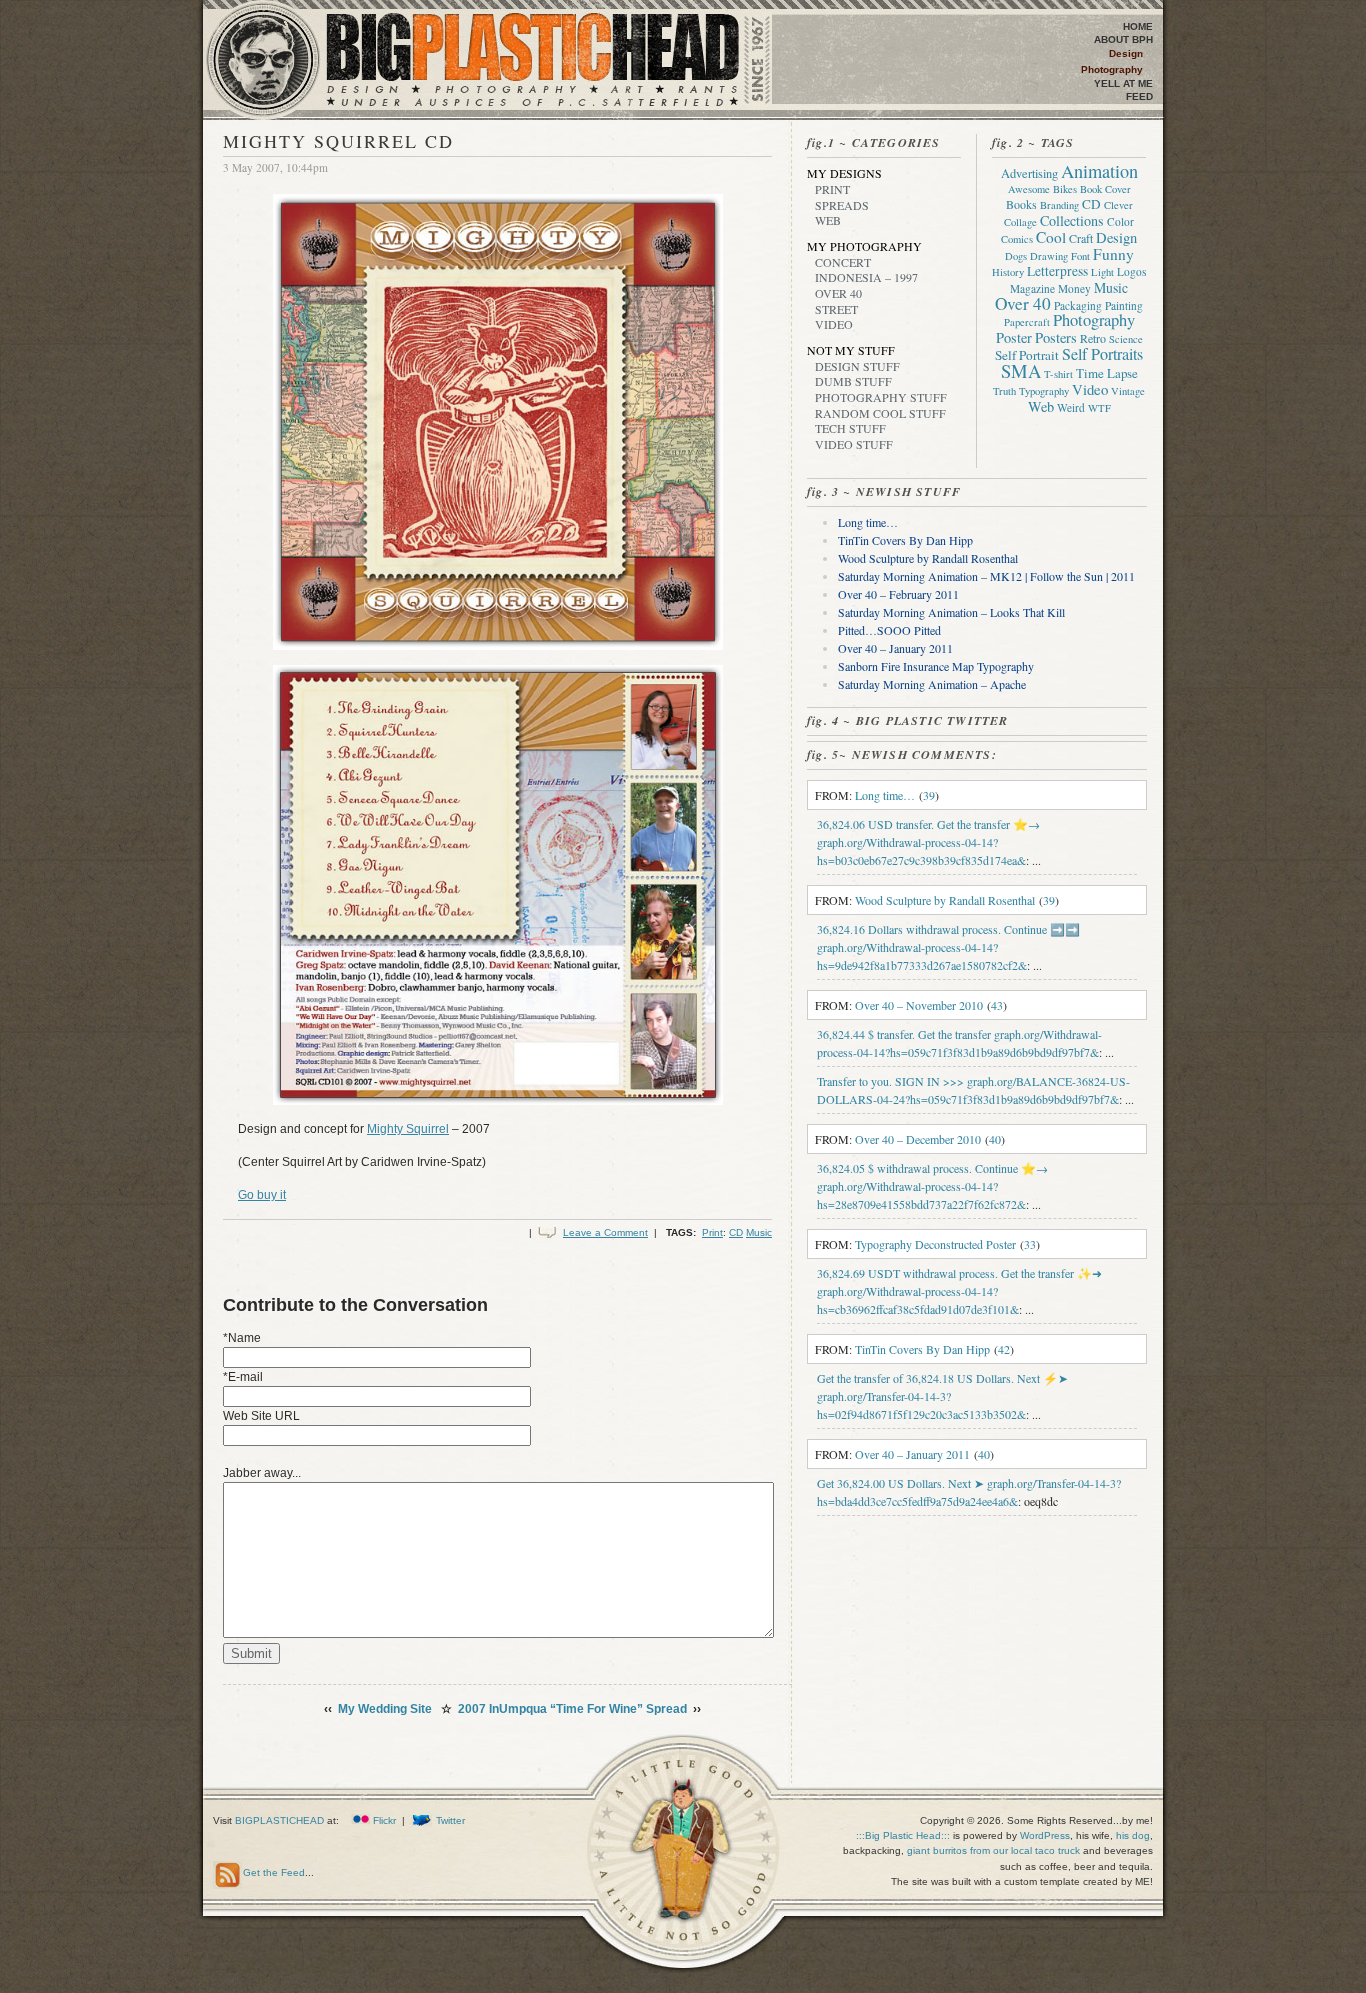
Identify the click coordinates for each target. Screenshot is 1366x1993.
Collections (1072, 220)
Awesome (1029, 189)
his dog (1133, 1835)
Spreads (842, 205)
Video (834, 324)
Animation (1099, 171)
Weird (1071, 407)
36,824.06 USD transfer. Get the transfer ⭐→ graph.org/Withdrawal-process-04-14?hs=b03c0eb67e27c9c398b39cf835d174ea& (928, 842)
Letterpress (1057, 271)
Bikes (1065, 189)
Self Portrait (1027, 355)
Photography (1112, 69)
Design (1126, 53)
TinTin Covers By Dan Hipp (905, 540)
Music (759, 1232)
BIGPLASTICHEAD (279, 1820)
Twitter (450, 1820)
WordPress (1045, 1835)
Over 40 (838, 293)
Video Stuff (854, 444)
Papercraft (1027, 322)
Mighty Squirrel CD (338, 141)
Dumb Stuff (853, 381)
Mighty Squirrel (408, 1129)
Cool (1051, 237)
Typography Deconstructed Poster (935, 1244)
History (1008, 272)
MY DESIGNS (844, 173)
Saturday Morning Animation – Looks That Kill (951, 612)
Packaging (1078, 305)
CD (736, 1232)
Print (712, 1232)
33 (1030, 1244)
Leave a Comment (605, 1232)
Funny (1113, 254)
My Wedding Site (385, 1709)
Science (1126, 339)
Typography (1044, 391)
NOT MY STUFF (851, 350)
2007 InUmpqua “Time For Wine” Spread (572, 1709)
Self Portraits (1102, 354)
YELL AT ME (1123, 83)
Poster (1014, 337)
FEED (1139, 96)
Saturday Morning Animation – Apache (932, 684)
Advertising (1029, 173)
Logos (1131, 271)
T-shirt (1058, 374)
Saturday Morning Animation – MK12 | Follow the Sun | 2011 (986, 576)
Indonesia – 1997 (866, 277)
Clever (1118, 205)
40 (995, 1139)
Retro (1093, 338)
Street (836, 309)
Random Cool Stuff (880, 413)
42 (1004, 1349)
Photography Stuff (881, 397)
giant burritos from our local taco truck (993, 1850)
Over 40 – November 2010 (919, 1005)
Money (1074, 288)
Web (828, 220)
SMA (1021, 370)
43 (997, 1005)
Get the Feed (274, 1872)
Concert (843, 262)
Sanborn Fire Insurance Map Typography (936, 666)
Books (1021, 204)
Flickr (384, 1820)
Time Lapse (1107, 373)
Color (1120, 221)
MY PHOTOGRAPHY (864, 246)
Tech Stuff (850, 428)
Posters (1056, 337)
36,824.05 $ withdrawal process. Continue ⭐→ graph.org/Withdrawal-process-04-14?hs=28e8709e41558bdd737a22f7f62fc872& (932, 1186)
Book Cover (1105, 189)
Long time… (868, 522)
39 (929, 795)
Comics (1017, 239)
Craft (1081, 238)
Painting (1124, 305)
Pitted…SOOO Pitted (889, 630)
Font (1080, 256)
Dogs (1016, 256)
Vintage (1128, 391)
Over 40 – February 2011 (898, 594)
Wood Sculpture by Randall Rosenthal (928, 558)
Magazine (1032, 288)
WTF (1099, 408)
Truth (1004, 391)
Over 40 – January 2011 (895, 648)
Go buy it (262, 1195)
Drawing (1049, 256)
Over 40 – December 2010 (918, 1139)
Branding (1059, 205)
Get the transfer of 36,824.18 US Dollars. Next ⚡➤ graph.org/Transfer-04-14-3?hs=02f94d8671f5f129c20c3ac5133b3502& (942, 1396)
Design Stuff (857, 366)
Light (1102, 272)
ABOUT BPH (1123, 39)
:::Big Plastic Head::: (904, 1835)
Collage (1020, 222)
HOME (1138, 26)
